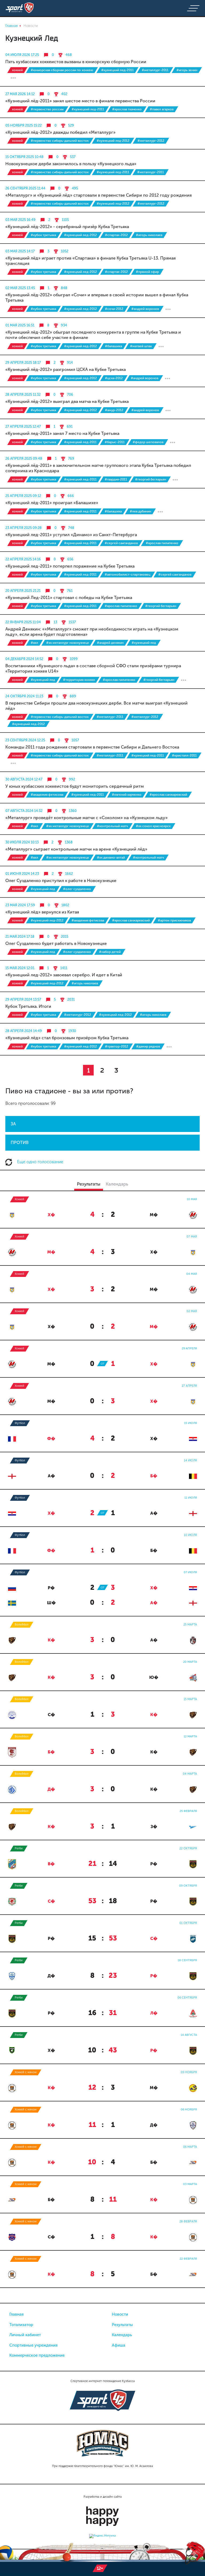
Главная (17, 2314)
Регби (19, 1848)
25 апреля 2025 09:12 (23, 496)
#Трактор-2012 (117, 1046)
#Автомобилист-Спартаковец (127, 575)
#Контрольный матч (112, 826)
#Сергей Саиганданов (121, 543)
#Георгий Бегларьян (151, 479)
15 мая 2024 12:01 (20, 968)
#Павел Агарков (162, 109)
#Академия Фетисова (47, 795)
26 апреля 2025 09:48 (24, 458)
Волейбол (22, 1625)
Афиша (119, 2345)
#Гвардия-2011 (116, 479)
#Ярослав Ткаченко (127, 109)
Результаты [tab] (89, 1184)
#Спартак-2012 (116, 235)
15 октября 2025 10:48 (24, 157)
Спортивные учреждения (33, 2345)
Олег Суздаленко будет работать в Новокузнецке (56, 943)
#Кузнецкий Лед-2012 (113, 141)
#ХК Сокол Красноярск (153, 826)
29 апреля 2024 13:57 (23, 999)
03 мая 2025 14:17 (20, 251)
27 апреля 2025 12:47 (23, 426)
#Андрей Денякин (110, 643)
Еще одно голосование (40, 1162)
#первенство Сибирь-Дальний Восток (60, 141)
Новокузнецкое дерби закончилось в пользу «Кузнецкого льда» (71, 164)
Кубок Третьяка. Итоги (28, 1006)
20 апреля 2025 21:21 (23, 591)
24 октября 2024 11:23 (24, 696)
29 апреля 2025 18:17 (23, 363)
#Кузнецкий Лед (144, 643)
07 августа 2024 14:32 (24, 811)
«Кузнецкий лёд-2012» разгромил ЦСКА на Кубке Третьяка (66, 369)
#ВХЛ (34, 643)
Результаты (122, 2325)
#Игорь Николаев (149, 235)
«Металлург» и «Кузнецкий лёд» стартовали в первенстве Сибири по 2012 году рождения (98, 195)
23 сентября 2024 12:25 (25, 740)
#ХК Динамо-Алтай (111, 858)
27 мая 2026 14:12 (20, 94)
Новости (120, 2314)
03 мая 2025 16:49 (20, 220)
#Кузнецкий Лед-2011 (117, 70)
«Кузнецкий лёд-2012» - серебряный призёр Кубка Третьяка (67, 227)
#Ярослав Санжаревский (168, 795)
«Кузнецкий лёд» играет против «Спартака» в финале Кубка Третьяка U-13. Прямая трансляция (90, 261)
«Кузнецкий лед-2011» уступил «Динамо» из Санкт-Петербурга (71, 535)
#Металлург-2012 (151, 141)
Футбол (20, 1423)
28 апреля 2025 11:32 (23, 395)
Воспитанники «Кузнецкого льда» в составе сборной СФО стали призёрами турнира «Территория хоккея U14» (93, 668)
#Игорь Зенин (187, 70)
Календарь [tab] (117, 1184)
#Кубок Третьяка (43, 235)
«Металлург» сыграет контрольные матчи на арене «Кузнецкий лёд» (76, 849)
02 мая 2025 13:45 (20, 288)
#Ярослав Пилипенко (162, 543)
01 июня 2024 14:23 (22, 874)
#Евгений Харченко (127, 795)
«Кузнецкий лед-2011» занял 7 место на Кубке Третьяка (62, 433)
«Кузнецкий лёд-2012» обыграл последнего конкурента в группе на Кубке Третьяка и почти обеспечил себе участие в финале (93, 335)
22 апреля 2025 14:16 (23, 559)
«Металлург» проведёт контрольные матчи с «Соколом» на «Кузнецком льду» (86, 818)
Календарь (122, 2335)
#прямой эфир (147, 272)
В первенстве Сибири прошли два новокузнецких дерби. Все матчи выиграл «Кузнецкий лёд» (96, 706)
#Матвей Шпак (141, 346)
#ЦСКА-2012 (114, 378)
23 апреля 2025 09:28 (23, 528)
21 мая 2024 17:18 (20, 937)
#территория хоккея (79, 680)
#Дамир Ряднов (148, 1046)
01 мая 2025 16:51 (20, 325)
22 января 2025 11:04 (23, 622)
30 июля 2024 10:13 (22, 842)
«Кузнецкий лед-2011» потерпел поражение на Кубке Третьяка (70, 566)
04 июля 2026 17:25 (22, 55)
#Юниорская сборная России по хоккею (62, 70)
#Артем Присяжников (174, 920)
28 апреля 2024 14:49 (24, 1031)
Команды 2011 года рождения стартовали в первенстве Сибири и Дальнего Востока (92, 747)
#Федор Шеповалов (148, 442)
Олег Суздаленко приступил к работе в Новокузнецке (61, 881)
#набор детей (110, 952)
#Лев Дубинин (140, 511)
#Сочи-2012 (114, 309)
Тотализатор (21, 2325)
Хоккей (17, 70)
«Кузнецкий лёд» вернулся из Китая (42, 912)
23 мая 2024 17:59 (20, 905)
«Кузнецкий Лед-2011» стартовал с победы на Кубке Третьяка (69, 598)
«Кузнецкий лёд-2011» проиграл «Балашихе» (52, 503)
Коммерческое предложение (37, 2355)
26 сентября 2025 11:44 (25, 188)
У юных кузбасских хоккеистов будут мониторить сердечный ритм (75, 786)
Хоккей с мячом (26, 2072)
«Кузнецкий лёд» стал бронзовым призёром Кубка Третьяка (67, 1038)
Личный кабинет (25, 2335)
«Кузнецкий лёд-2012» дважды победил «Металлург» (60, 132)
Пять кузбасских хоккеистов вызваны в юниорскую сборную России (76, 62)
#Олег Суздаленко (77, 889)
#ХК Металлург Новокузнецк (68, 643)
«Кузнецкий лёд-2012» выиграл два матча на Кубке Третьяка (67, 401)
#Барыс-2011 (115, 442)
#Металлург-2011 (155, 70)
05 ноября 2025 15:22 (23, 125)
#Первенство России (47, 109)
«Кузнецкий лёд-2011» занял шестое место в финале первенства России (80, 101)
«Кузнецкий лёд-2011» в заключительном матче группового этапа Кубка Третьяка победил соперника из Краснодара (98, 468)
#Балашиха (113, 346)
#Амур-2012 (114, 410)
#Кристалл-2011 (184, 755)
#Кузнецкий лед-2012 (115, 1015)
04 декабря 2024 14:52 (24, 659)
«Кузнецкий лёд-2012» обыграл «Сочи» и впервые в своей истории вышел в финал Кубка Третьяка (97, 298)
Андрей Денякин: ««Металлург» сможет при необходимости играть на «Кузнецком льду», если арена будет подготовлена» (92, 632)
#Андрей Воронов (145, 309)
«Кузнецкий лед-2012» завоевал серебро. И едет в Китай (64, 975)
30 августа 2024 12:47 (24, 779)
